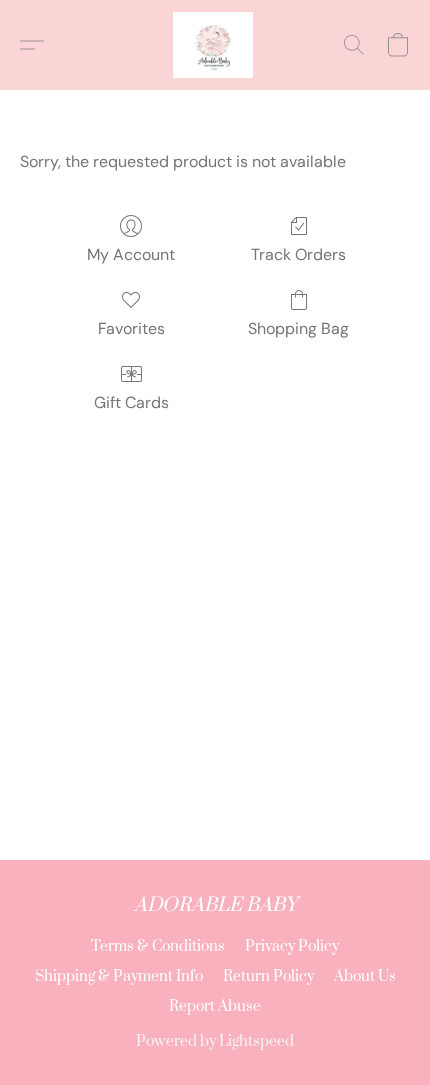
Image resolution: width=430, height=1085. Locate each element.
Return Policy (268, 976)
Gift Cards (131, 402)
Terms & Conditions (158, 946)
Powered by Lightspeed (215, 1041)
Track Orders (298, 254)
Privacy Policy (292, 946)
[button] (215, 45)
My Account (131, 254)
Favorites (131, 328)
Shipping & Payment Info (119, 976)
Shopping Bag (298, 328)
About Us (365, 976)
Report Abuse (215, 1006)
